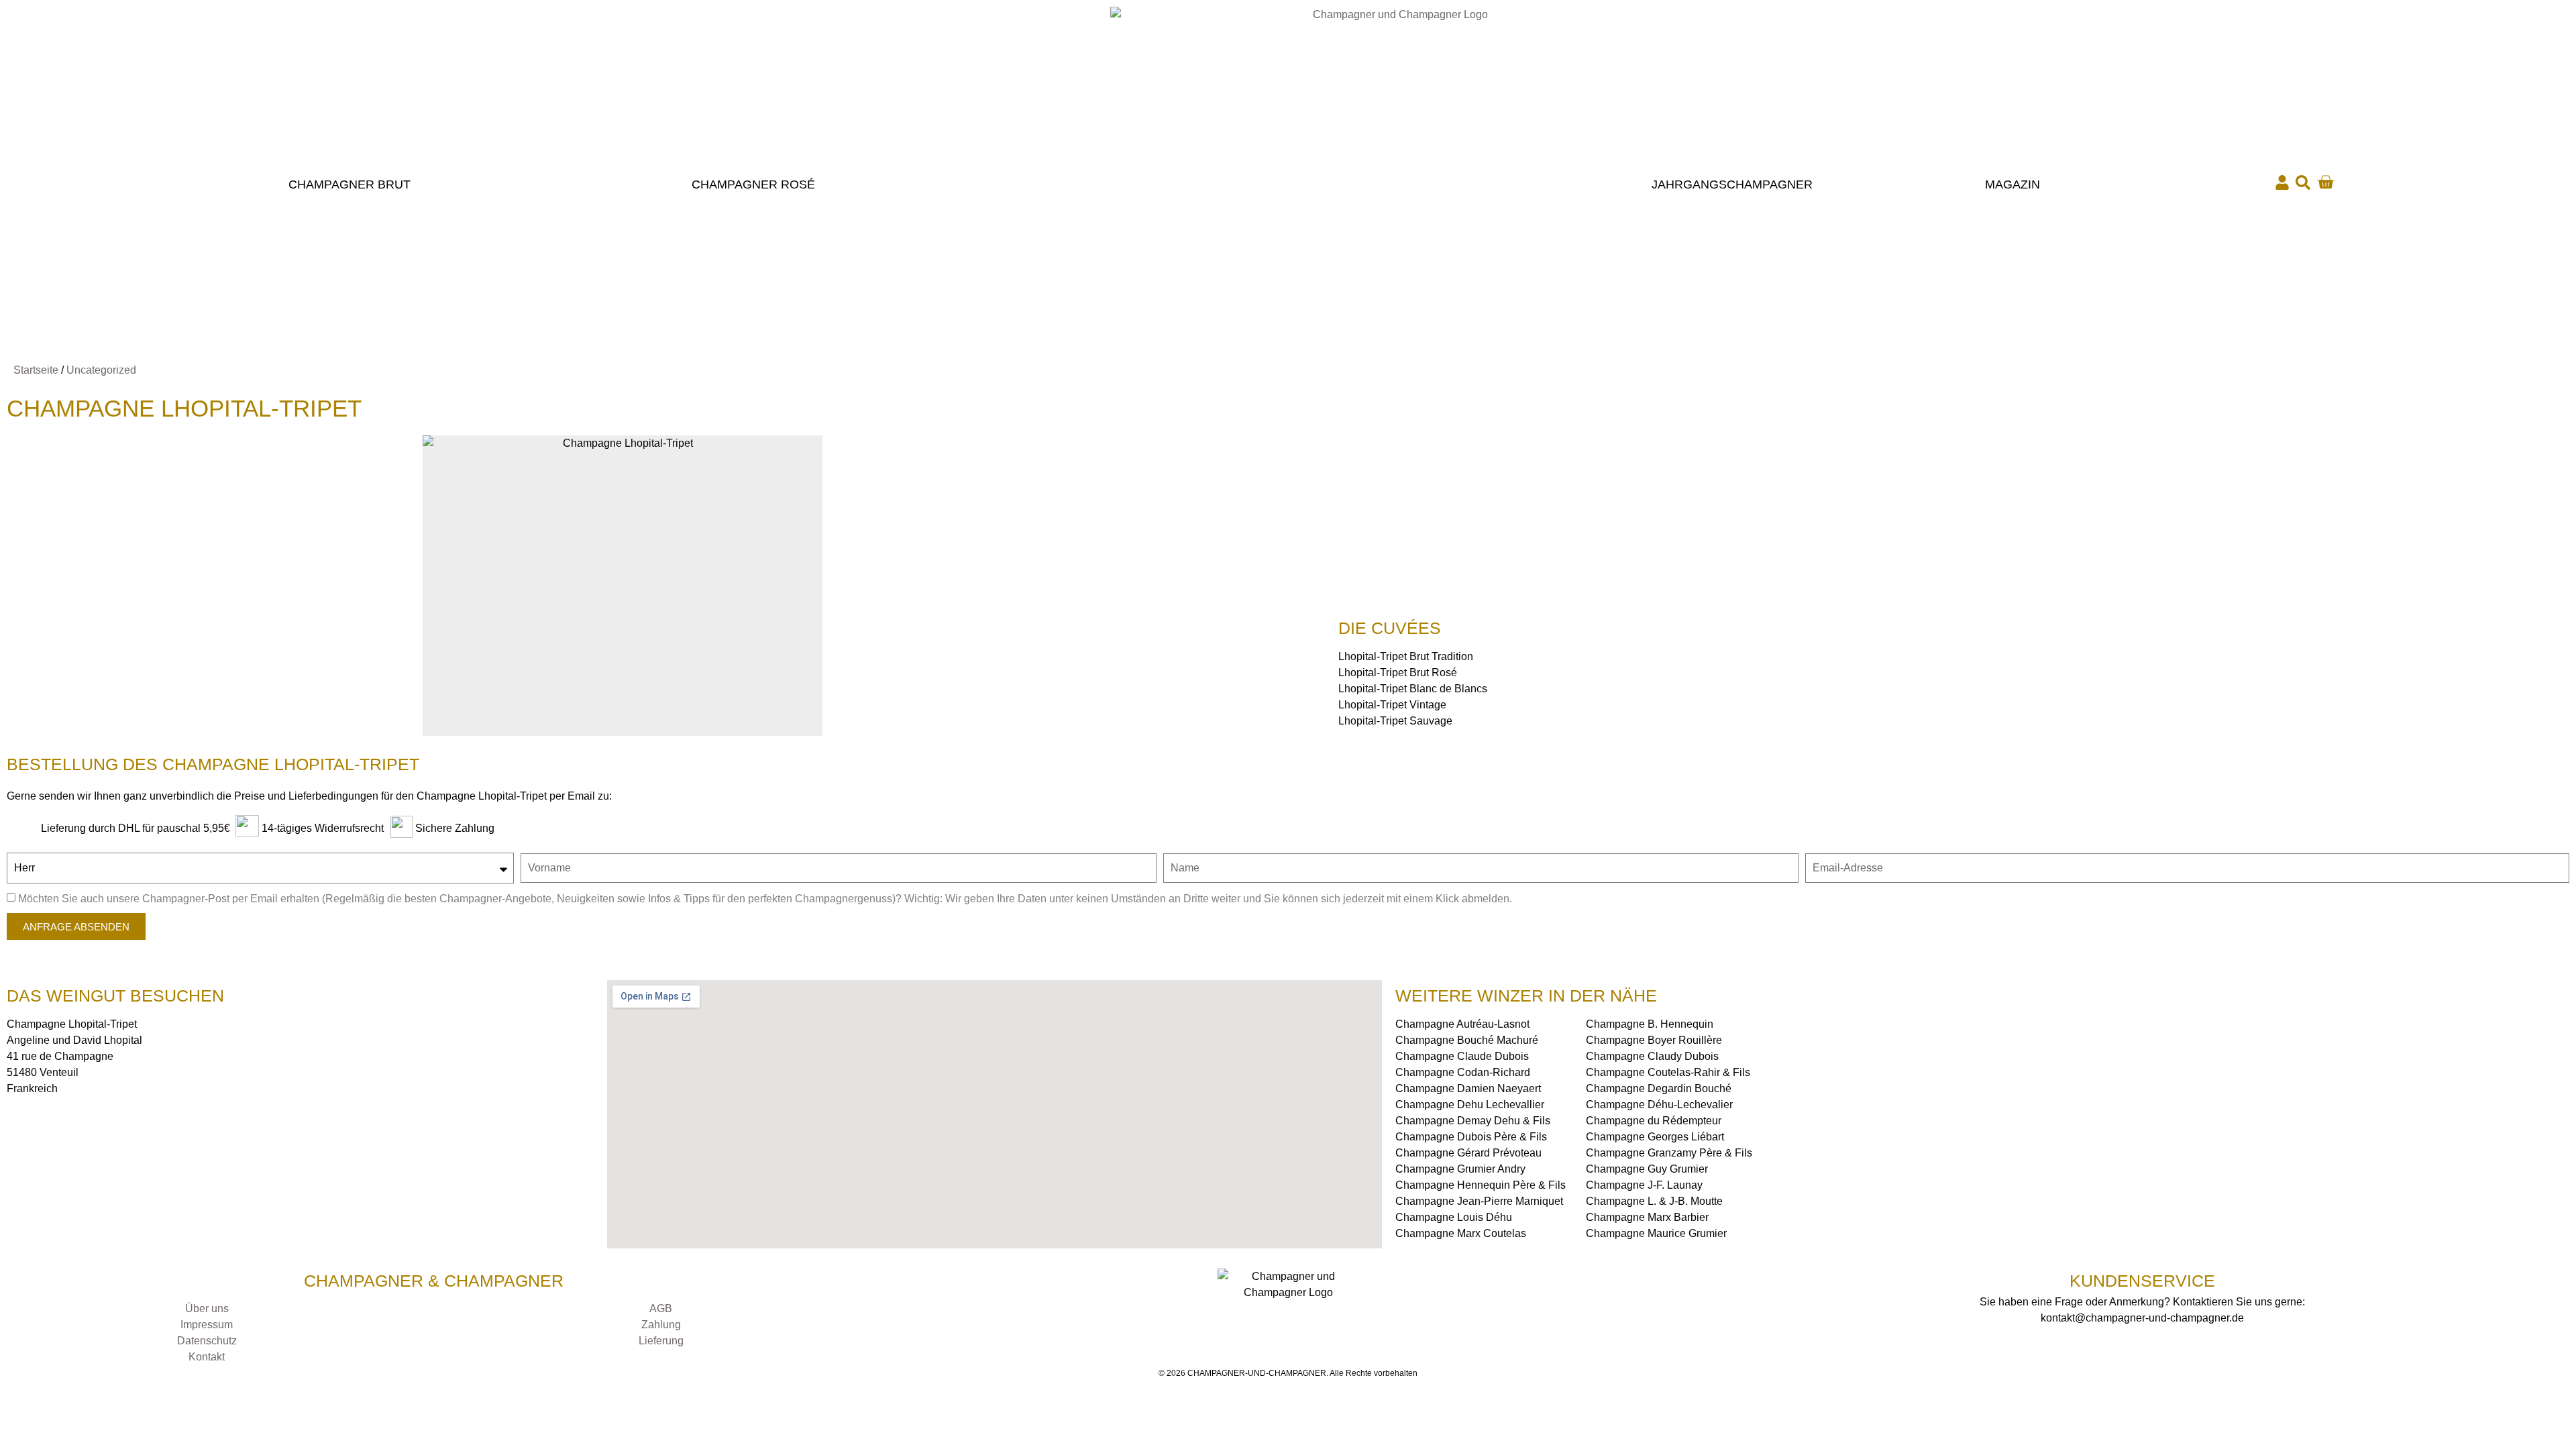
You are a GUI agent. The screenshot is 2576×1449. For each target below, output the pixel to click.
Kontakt (207, 1357)
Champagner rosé (753, 184)
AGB (661, 1308)
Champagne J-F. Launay (1644, 1185)
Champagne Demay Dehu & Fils (1473, 1121)
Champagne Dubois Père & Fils (1471, 1137)
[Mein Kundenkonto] (2282, 182)
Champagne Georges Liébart (1655, 1137)
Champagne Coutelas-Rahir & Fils (1668, 1072)
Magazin (2012, 184)
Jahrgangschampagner (1732, 184)
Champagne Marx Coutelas (1461, 1233)
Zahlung (661, 1325)
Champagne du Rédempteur (1654, 1121)
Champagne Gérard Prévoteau (1468, 1153)
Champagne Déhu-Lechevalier (1659, 1105)
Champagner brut (350, 184)
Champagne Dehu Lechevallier (1470, 1105)
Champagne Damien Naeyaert (1468, 1088)
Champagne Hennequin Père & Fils (1481, 1185)
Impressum (207, 1325)
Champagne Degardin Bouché (1659, 1088)
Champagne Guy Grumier (1647, 1169)
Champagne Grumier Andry (1460, 1169)
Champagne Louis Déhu (1454, 1217)
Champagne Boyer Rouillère (1654, 1040)
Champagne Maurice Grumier (1656, 1233)
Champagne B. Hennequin (1650, 1024)
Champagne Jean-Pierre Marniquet (1479, 1201)
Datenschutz (207, 1341)
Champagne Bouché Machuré (1467, 1040)
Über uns (207, 1308)
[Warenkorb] (2325, 182)
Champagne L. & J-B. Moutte (1654, 1201)
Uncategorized (101, 370)
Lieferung (661, 1341)
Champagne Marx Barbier (1647, 1217)
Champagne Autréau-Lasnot (1462, 1024)
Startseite (36, 370)
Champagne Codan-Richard (1463, 1072)
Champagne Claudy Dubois (1652, 1056)
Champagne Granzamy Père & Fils (1669, 1153)
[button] (2303, 182)
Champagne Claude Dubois (1462, 1056)
